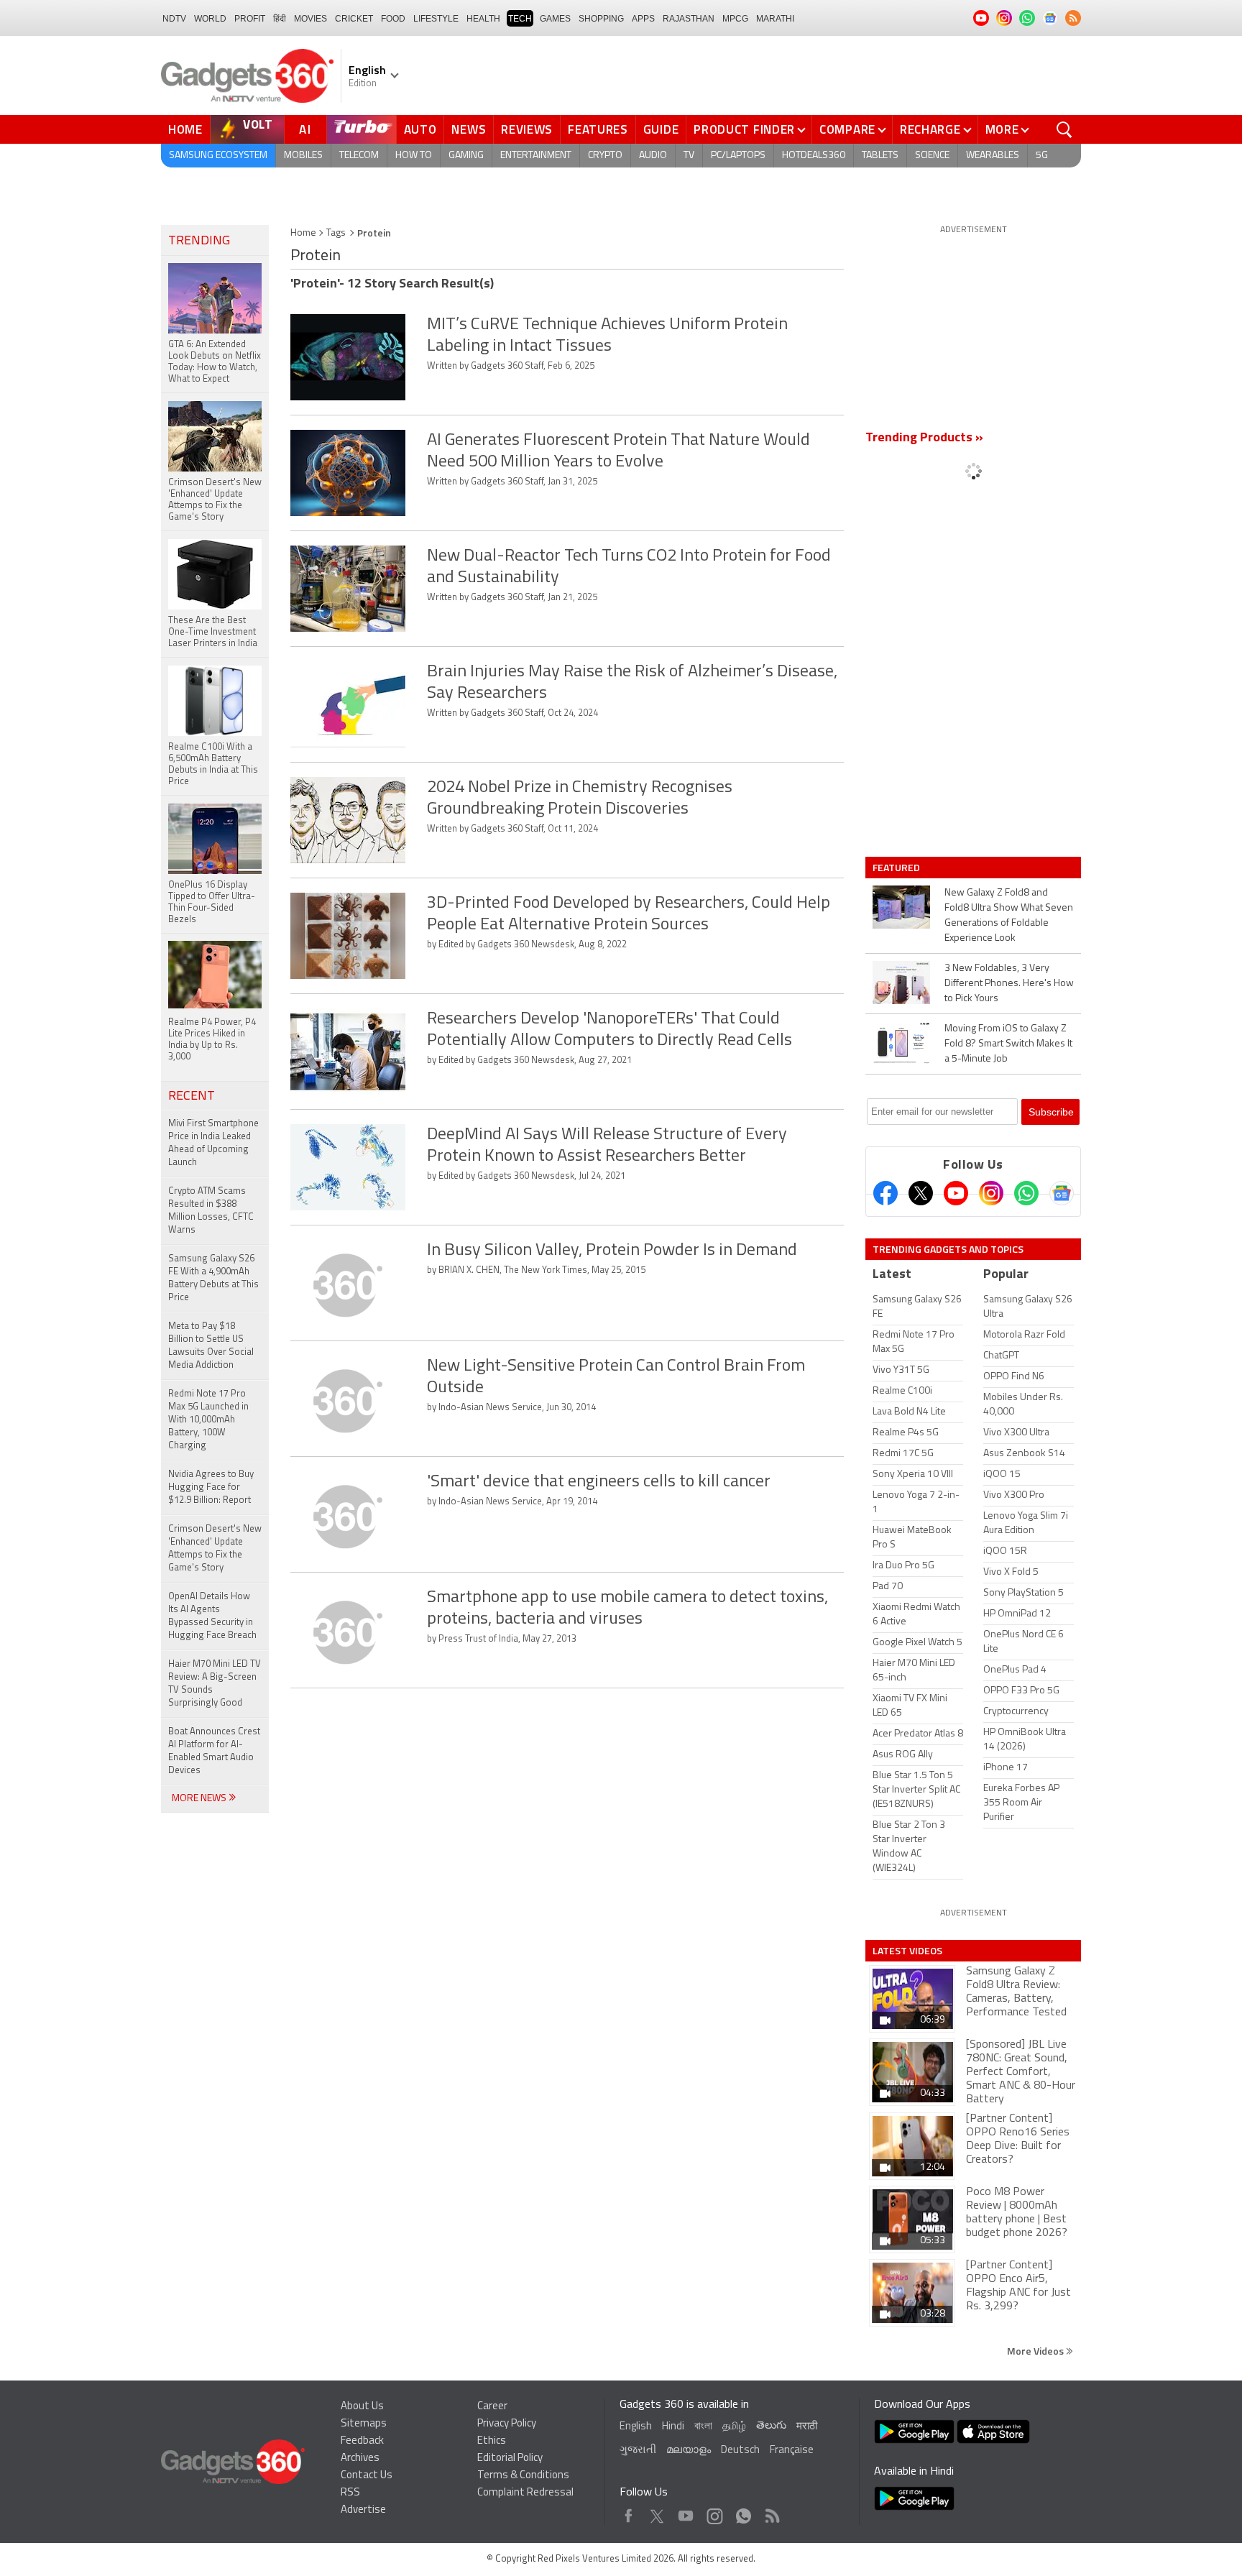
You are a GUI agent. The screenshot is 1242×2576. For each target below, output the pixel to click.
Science (932, 156)
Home (185, 129)
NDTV (174, 19)
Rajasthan (689, 19)
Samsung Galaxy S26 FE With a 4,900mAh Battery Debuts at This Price (213, 1278)
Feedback (362, 2441)
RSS (350, 2493)
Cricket (354, 19)
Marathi (775, 19)
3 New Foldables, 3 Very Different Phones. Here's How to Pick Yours (1009, 984)
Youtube (686, 2512)
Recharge (930, 129)
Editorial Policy (510, 2458)
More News (200, 1799)
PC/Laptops (738, 156)
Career (492, 2407)
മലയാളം (689, 2451)
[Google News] (1062, 1193)
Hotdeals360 (814, 156)
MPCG (735, 19)
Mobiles (303, 156)
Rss (771, 2512)
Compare (847, 129)
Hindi (673, 2427)
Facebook (629, 2512)
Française (792, 2451)
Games (555, 19)
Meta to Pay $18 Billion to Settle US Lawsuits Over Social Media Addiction (211, 1346)
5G (1042, 156)
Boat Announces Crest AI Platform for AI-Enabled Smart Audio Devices (214, 1751)
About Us (362, 2407)
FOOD (393, 19)
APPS (643, 19)
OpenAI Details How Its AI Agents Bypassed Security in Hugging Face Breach (212, 1616)
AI (305, 129)
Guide (661, 129)
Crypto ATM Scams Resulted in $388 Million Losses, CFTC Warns (211, 1211)
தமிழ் (734, 2427)
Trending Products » (924, 438)
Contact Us (367, 2476)
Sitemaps (364, 2424)
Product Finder (744, 129)
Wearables (993, 156)
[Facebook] (885, 1193)
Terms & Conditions (523, 2476)
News (469, 129)
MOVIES (310, 19)
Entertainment (536, 156)
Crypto (605, 156)
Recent (192, 1097)
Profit (250, 19)
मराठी (807, 2427)
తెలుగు (771, 2426)
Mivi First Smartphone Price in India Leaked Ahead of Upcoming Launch (213, 1143)
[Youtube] (956, 1193)
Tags (336, 233)
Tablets (880, 156)
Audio (653, 156)
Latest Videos (907, 1951)
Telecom (359, 156)
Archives (360, 2458)
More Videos (1036, 2351)
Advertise (363, 2510)
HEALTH (483, 19)
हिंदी (280, 19)
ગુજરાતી (638, 2451)
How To (414, 156)
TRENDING (199, 241)
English (636, 2427)
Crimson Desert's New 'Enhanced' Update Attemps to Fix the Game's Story (215, 1549)
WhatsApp (744, 2512)
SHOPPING (601, 19)
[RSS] (1073, 18)
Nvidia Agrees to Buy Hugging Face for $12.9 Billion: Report (211, 1487)
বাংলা (703, 2427)
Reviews (527, 129)
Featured (897, 868)
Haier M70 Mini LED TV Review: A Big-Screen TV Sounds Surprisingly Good (215, 1684)
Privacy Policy (507, 2424)
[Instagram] (991, 1193)
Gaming (466, 156)
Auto (420, 129)
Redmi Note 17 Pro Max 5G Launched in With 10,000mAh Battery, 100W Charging (208, 1420)
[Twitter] (921, 1193)
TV (689, 156)
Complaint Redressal (525, 2493)
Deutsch (740, 2451)
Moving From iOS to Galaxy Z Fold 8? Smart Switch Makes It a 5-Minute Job (1008, 1044)
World (210, 19)
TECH (520, 19)
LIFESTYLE (436, 19)
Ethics (492, 2441)
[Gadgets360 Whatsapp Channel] (1026, 1193)
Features (598, 129)
